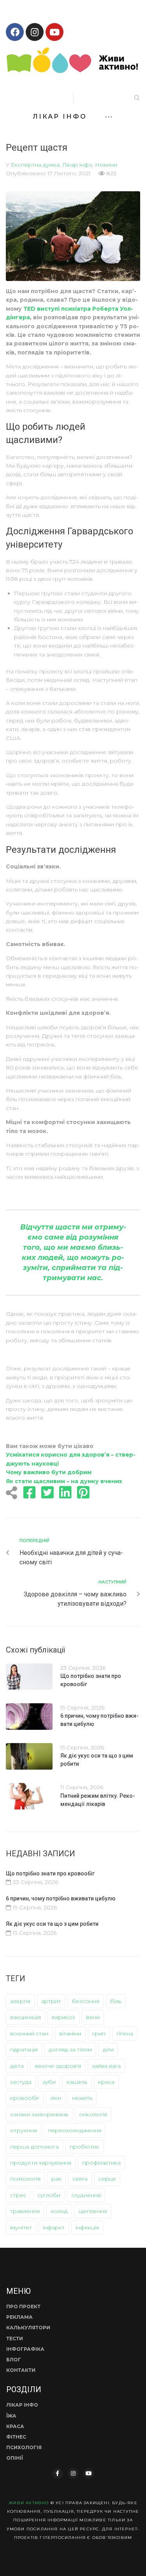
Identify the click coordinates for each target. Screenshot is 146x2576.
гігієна (125, 2033)
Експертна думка (35, 165)
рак (56, 2179)
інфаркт (54, 2227)
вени (93, 2017)
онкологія (93, 2114)
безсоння (86, 2001)
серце (107, 2179)
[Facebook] (15, 32)
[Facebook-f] (58, 2473)
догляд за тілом (70, 2049)
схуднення (86, 2195)
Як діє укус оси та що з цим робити (52, 1924)
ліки (56, 2098)
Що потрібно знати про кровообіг (50, 1873)
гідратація (24, 2049)
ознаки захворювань (39, 2114)
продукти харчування (41, 2163)
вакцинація (26, 2017)
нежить (82, 2098)
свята (80, 2179)
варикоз (63, 2017)
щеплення (93, 2211)
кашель (77, 2082)
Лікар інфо (77, 165)
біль (116, 2001)
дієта (17, 2066)
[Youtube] (55, 32)
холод (59, 2211)
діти (108, 2049)
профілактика (101, 2163)
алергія (20, 2001)
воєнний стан (29, 2033)
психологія (25, 2179)
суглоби (49, 2195)
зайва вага (106, 2066)
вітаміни (70, 2033)
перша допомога (34, 2147)
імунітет (21, 2227)
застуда (21, 2082)
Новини (106, 165)
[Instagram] (35, 32)
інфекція (87, 2227)
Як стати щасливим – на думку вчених (64, 1481)
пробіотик (84, 2147)
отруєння (24, 2130)
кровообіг (25, 2098)
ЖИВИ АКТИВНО (29, 2503)
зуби (49, 2082)
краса (106, 2082)
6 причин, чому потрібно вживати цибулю (61, 1898)
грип (99, 2033)
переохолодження (75, 2130)
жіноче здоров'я (58, 2066)
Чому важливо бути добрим (49, 1472)
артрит (51, 2001)
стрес (18, 2195)
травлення (25, 2211)
